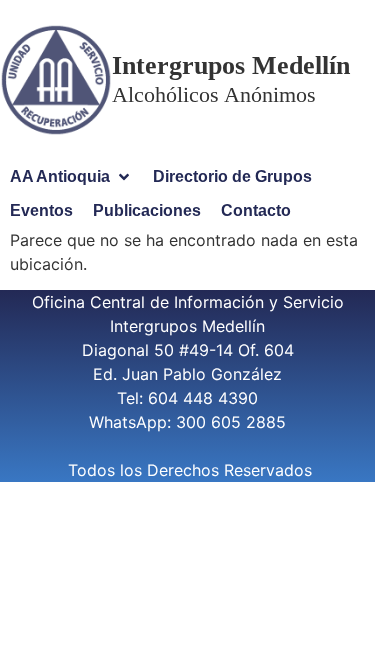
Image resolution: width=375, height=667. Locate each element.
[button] (71, 177)
